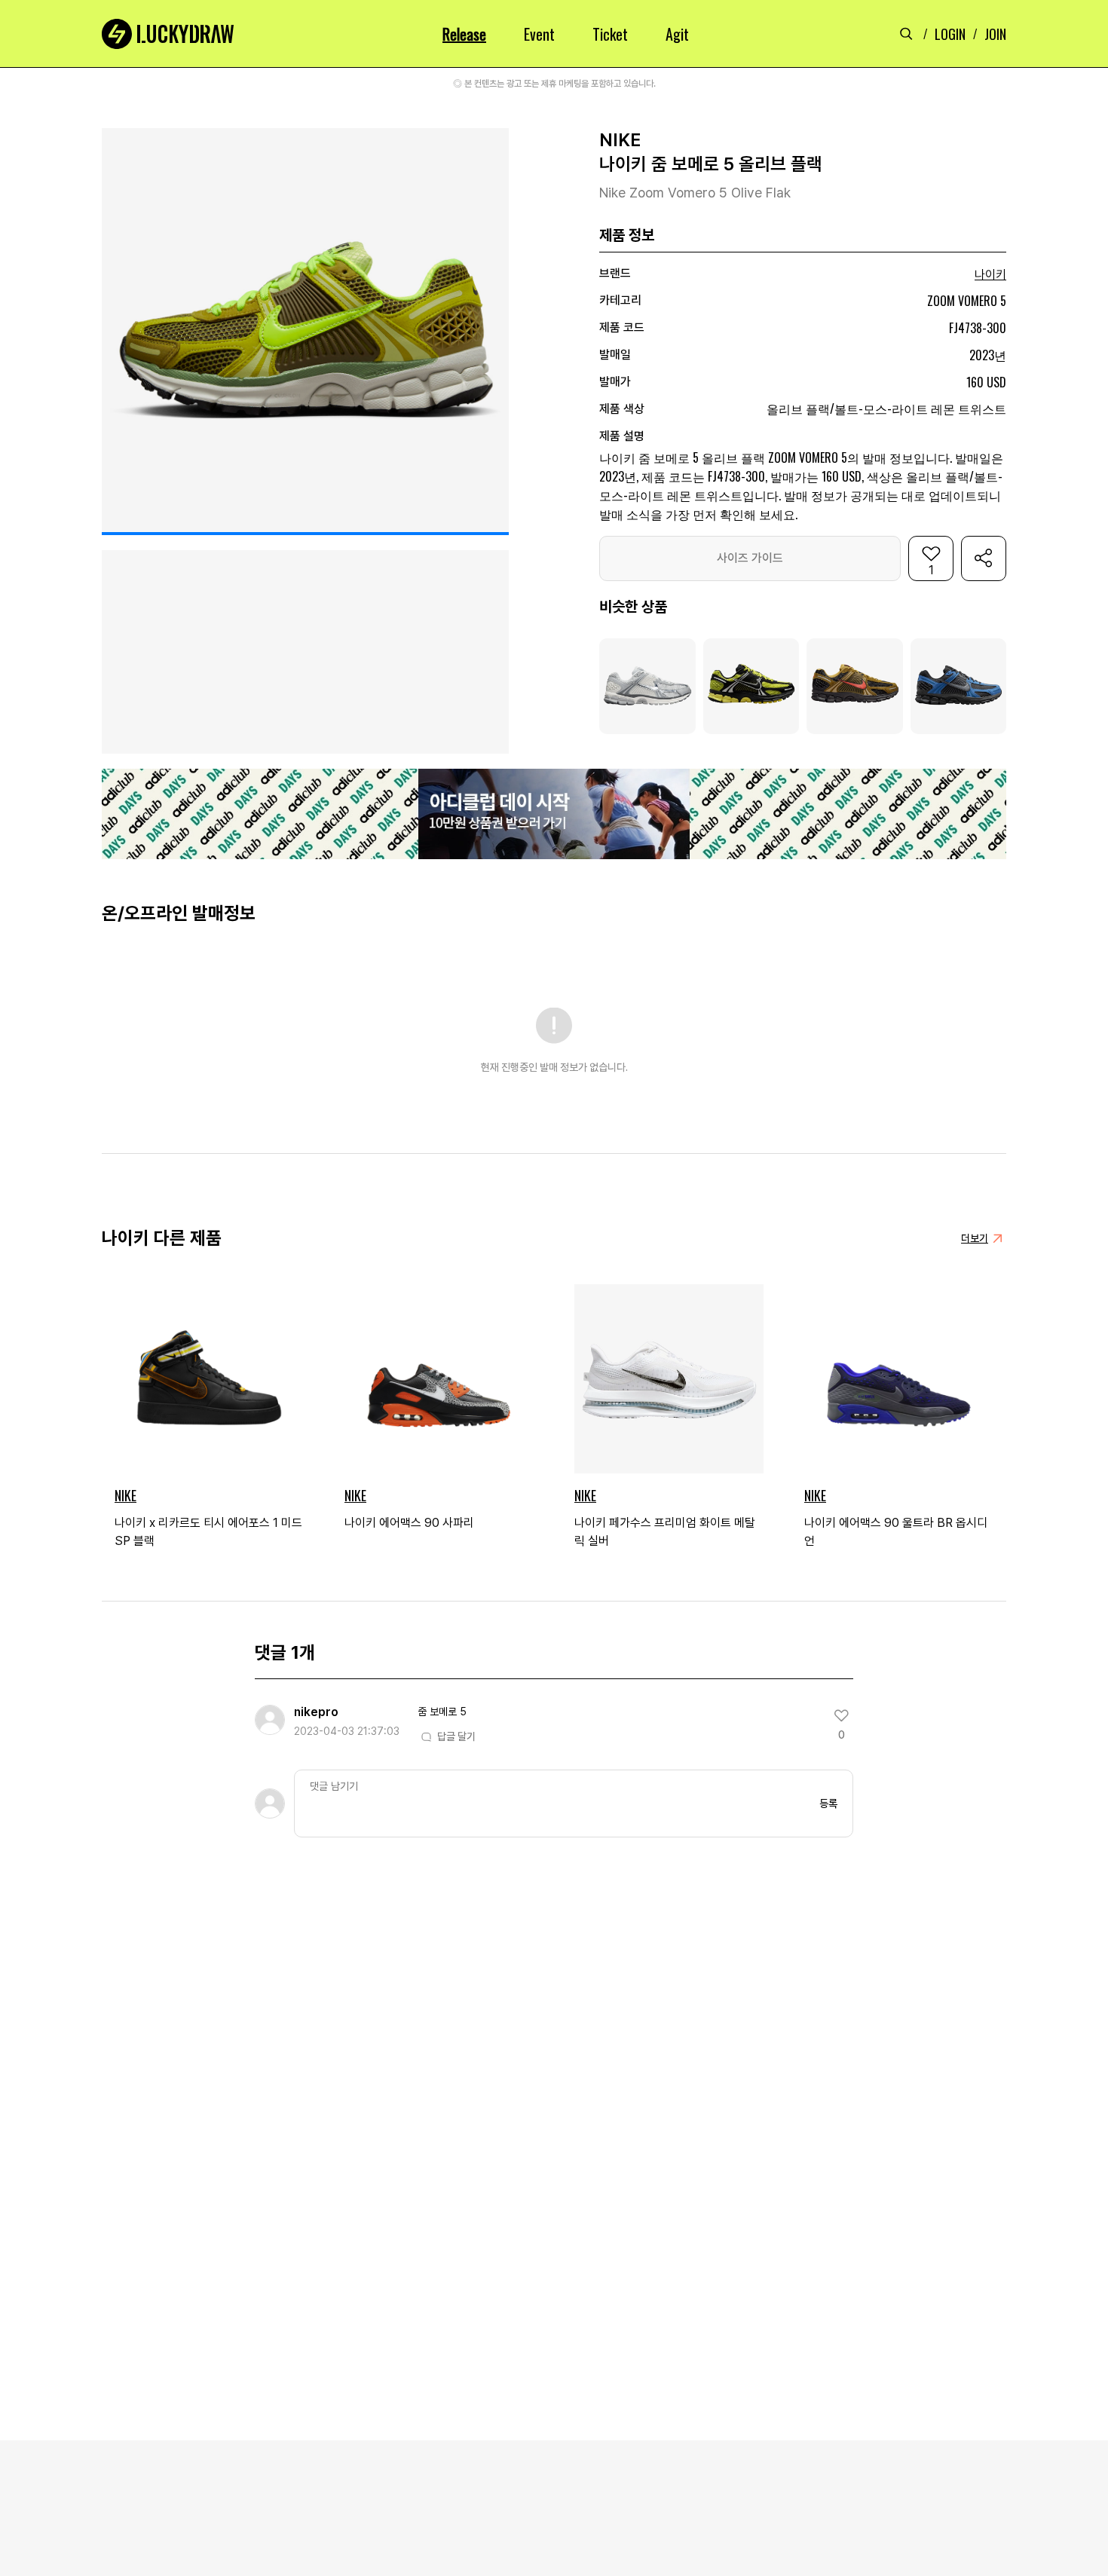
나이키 (990, 275)
